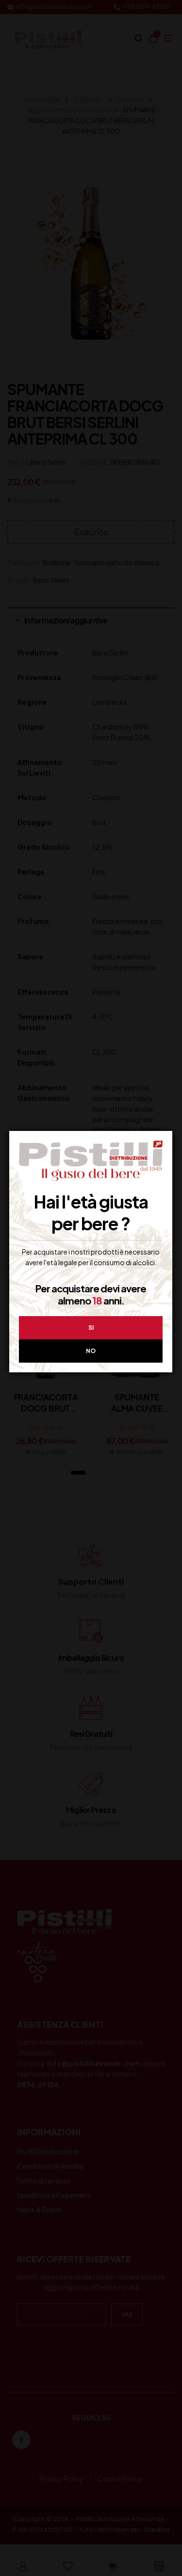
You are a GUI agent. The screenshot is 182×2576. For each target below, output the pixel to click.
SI (91, 1328)
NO (91, 1351)
